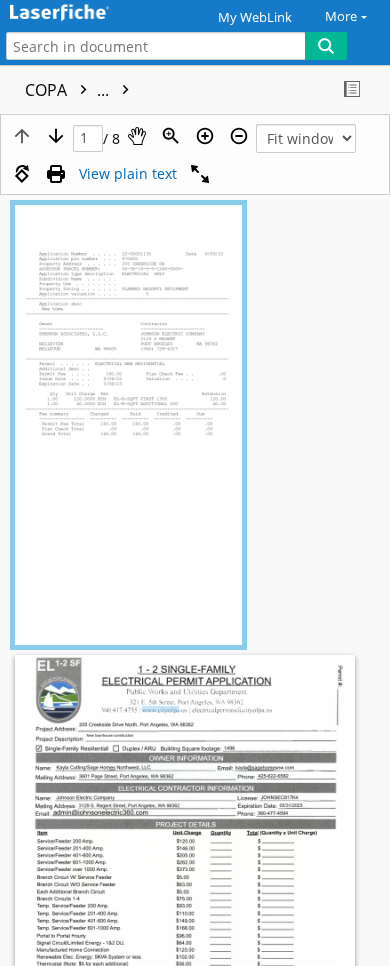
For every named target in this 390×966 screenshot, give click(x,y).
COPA (69, 90)
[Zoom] (171, 136)
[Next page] (56, 136)
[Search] (326, 46)
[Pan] (137, 136)
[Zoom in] (205, 136)
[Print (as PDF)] (56, 174)
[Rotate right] (22, 174)
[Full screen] (200, 174)
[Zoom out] (239, 136)
